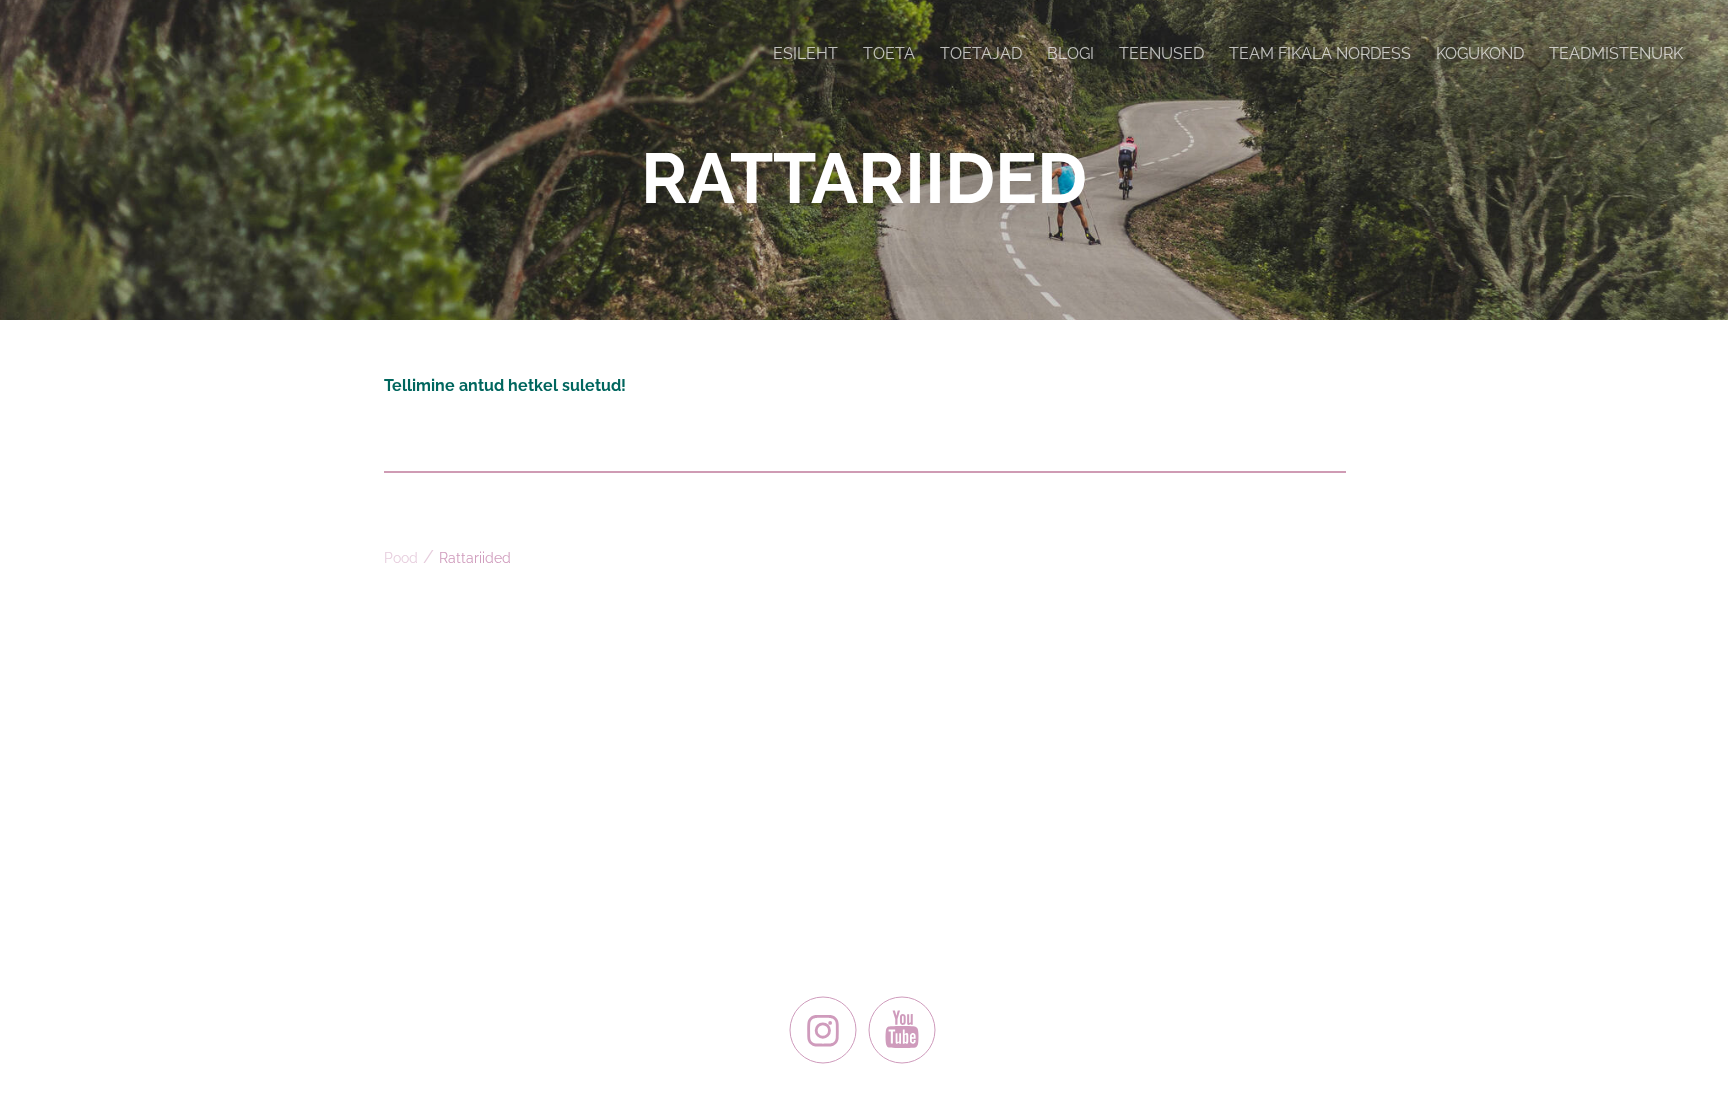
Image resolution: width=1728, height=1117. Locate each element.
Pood (401, 558)
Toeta (889, 53)
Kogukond (1480, 53)
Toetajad (981, 53)
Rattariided (475, 558)
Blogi (1070, 53)
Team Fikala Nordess (1320, 53)
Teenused (1161, 53)
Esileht (805, 53)
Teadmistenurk (1616, 53)
